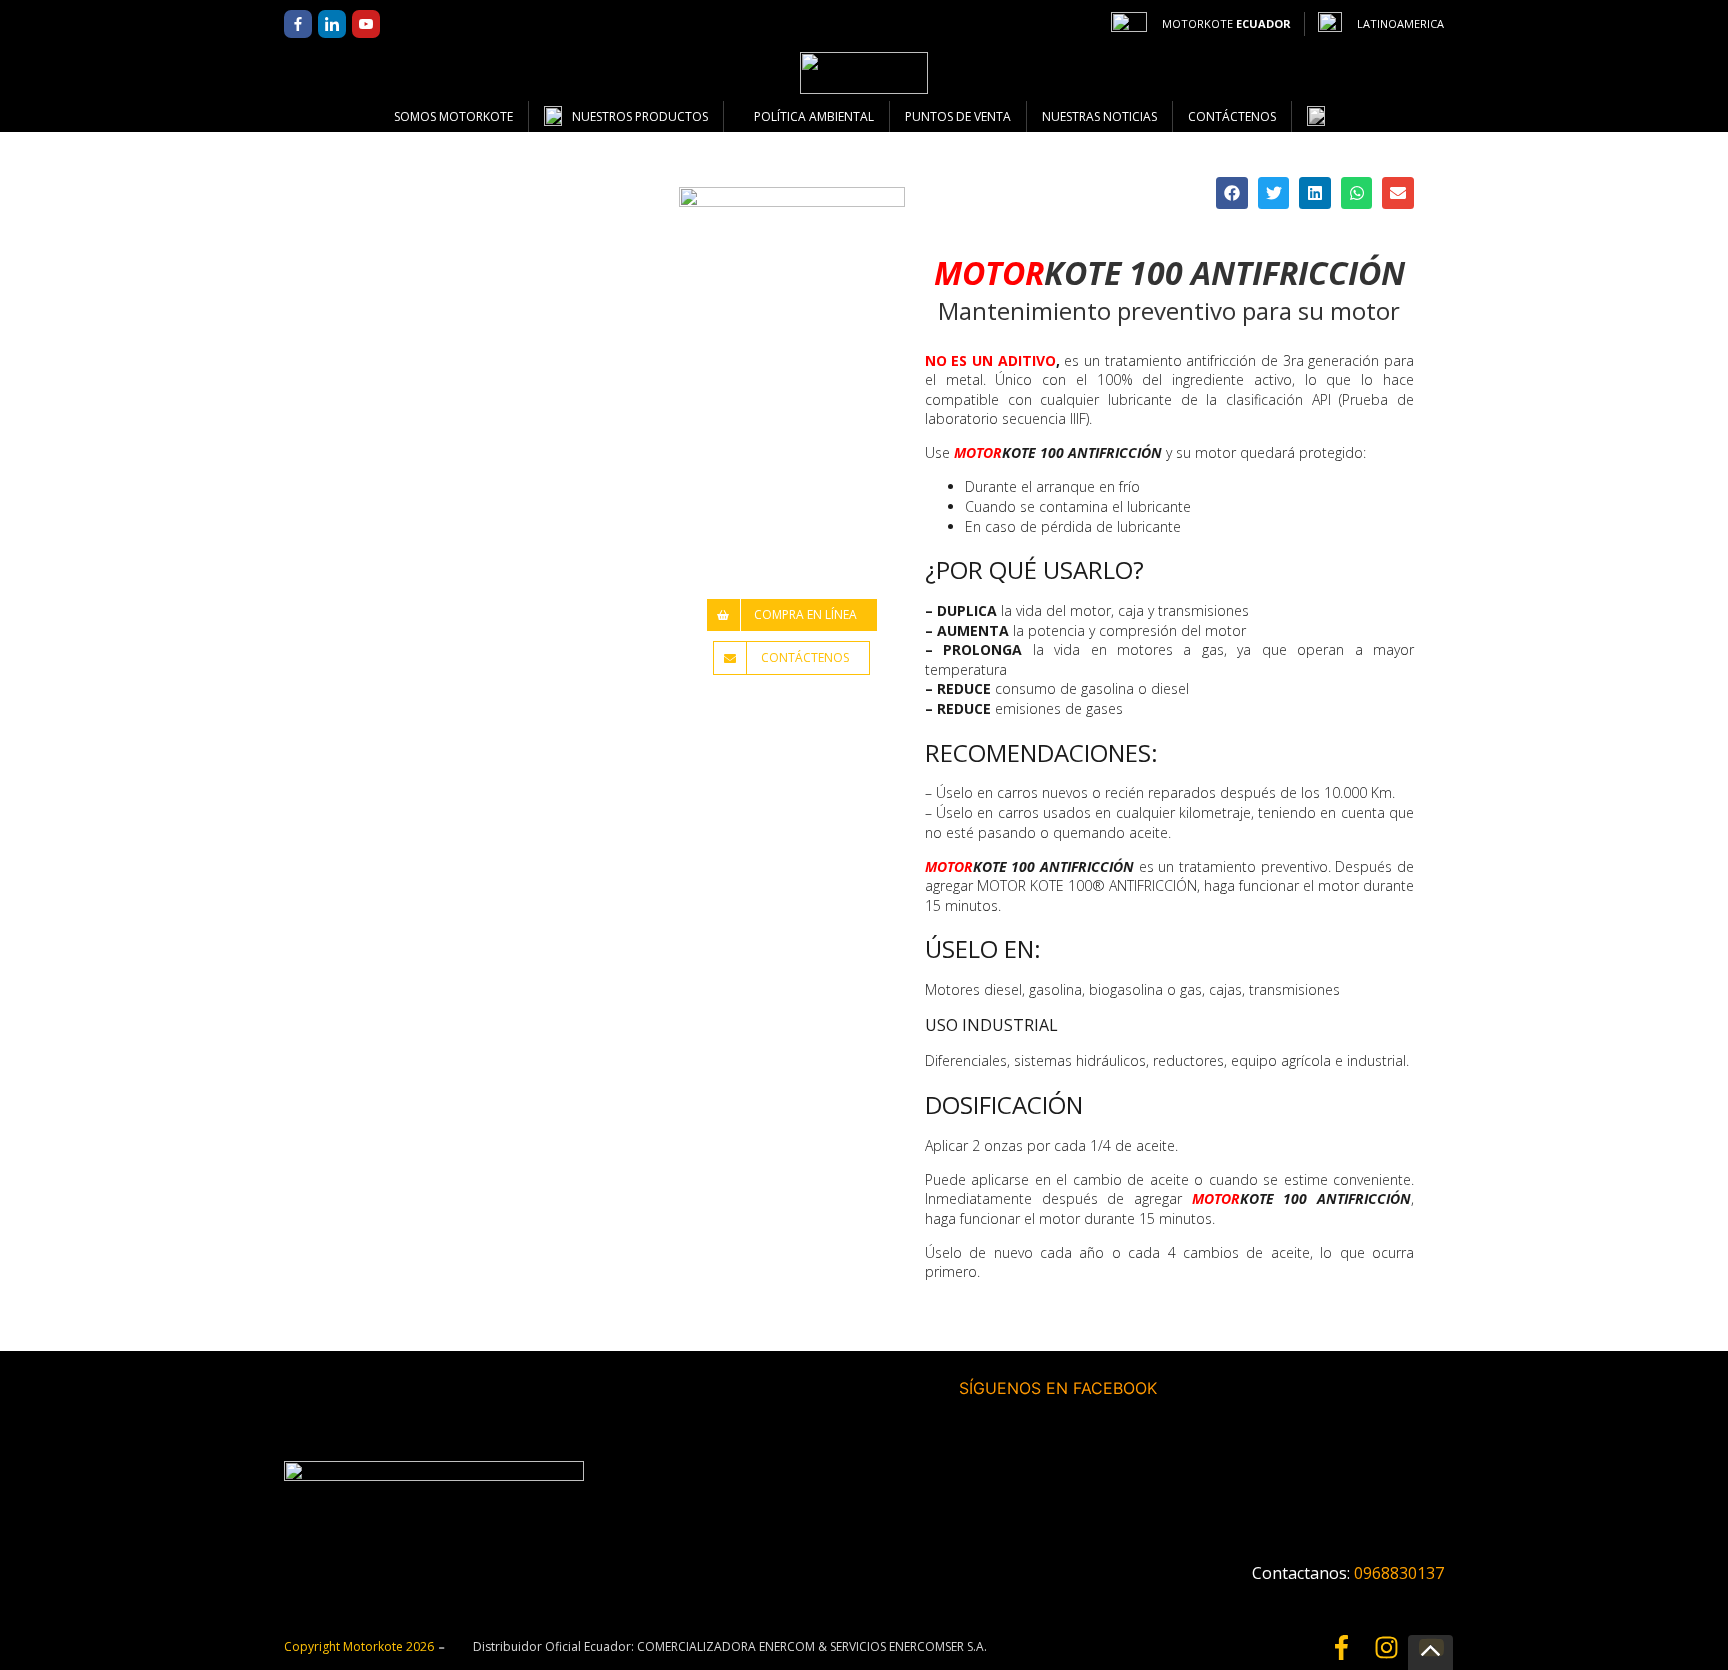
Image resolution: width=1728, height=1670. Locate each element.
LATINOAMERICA (1400, 23)
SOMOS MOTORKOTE (453, 116)
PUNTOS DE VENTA (958, 116)
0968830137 (1399, 1573)
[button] (1232, 193)
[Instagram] (1386, 1647)
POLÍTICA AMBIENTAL (814, 116)
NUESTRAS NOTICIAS (1099, 116)
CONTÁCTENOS (1232, 116)
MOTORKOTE (1226, 23)
